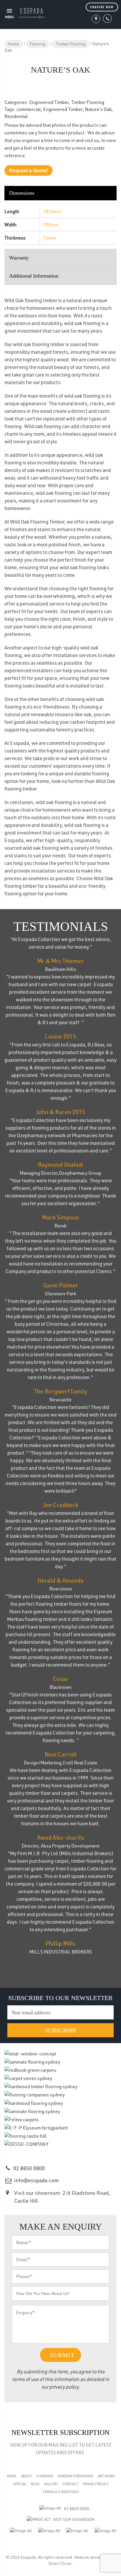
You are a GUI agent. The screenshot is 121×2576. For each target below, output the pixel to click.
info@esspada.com (36, 2180)
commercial (29, 109)
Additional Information (34, 276)
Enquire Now (102, 7)
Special (20, 2484)
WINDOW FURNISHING (75, 2476)
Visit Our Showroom (74, 2519)
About (26, 2476)
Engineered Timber (49, 102)
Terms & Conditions (61, 2492)
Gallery (51, 2484)
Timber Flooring (71, 44)
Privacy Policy (95, 2484)
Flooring (37, 44)
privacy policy (64, 2387)
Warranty (19, 258)
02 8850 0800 (29, 2168)
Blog (35, 2484)
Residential (16, 116)
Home (14, 44)
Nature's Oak (98, 109)
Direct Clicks (60, 2563)
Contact (70, 2484)
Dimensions (22, 193)
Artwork (106, 2476)
